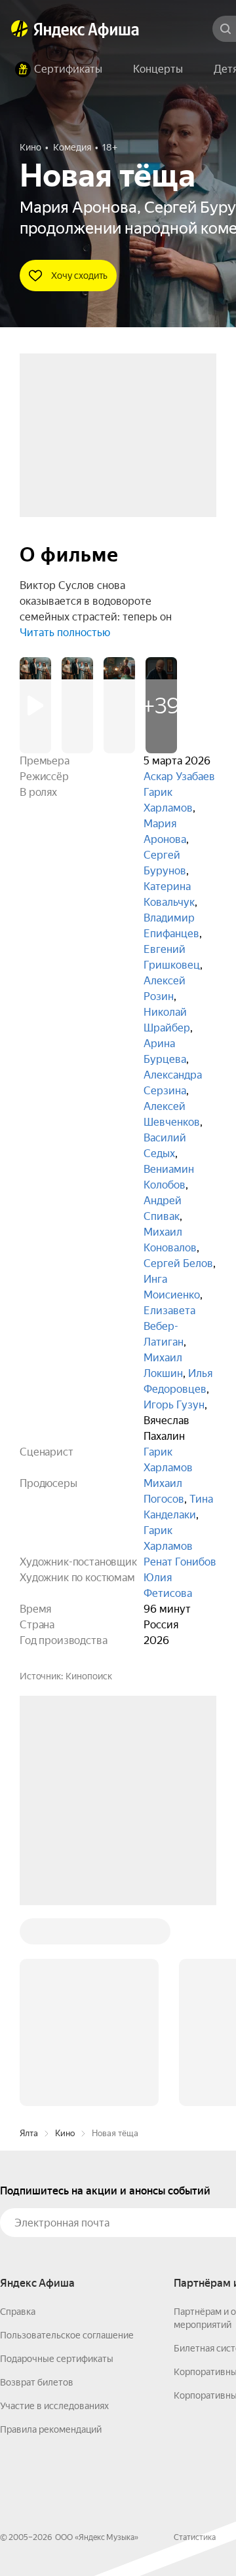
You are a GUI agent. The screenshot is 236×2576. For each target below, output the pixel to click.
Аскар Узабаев (179, 777)
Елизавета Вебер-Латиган (169, 1326)
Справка (18, 2113)
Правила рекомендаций (51, 2231)
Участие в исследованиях (54, 2208)
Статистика (195, 2339)
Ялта (29, 1935)
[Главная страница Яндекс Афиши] (20, 29)
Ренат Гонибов (180, 1562)
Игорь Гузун (174, 1405)
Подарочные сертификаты (57, 2160)
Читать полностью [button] (65, 633)
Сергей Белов (178, 1263)
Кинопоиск (89, 1676)
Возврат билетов (37, 2184)
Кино (65, 1935)
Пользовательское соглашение (67, 2137)
